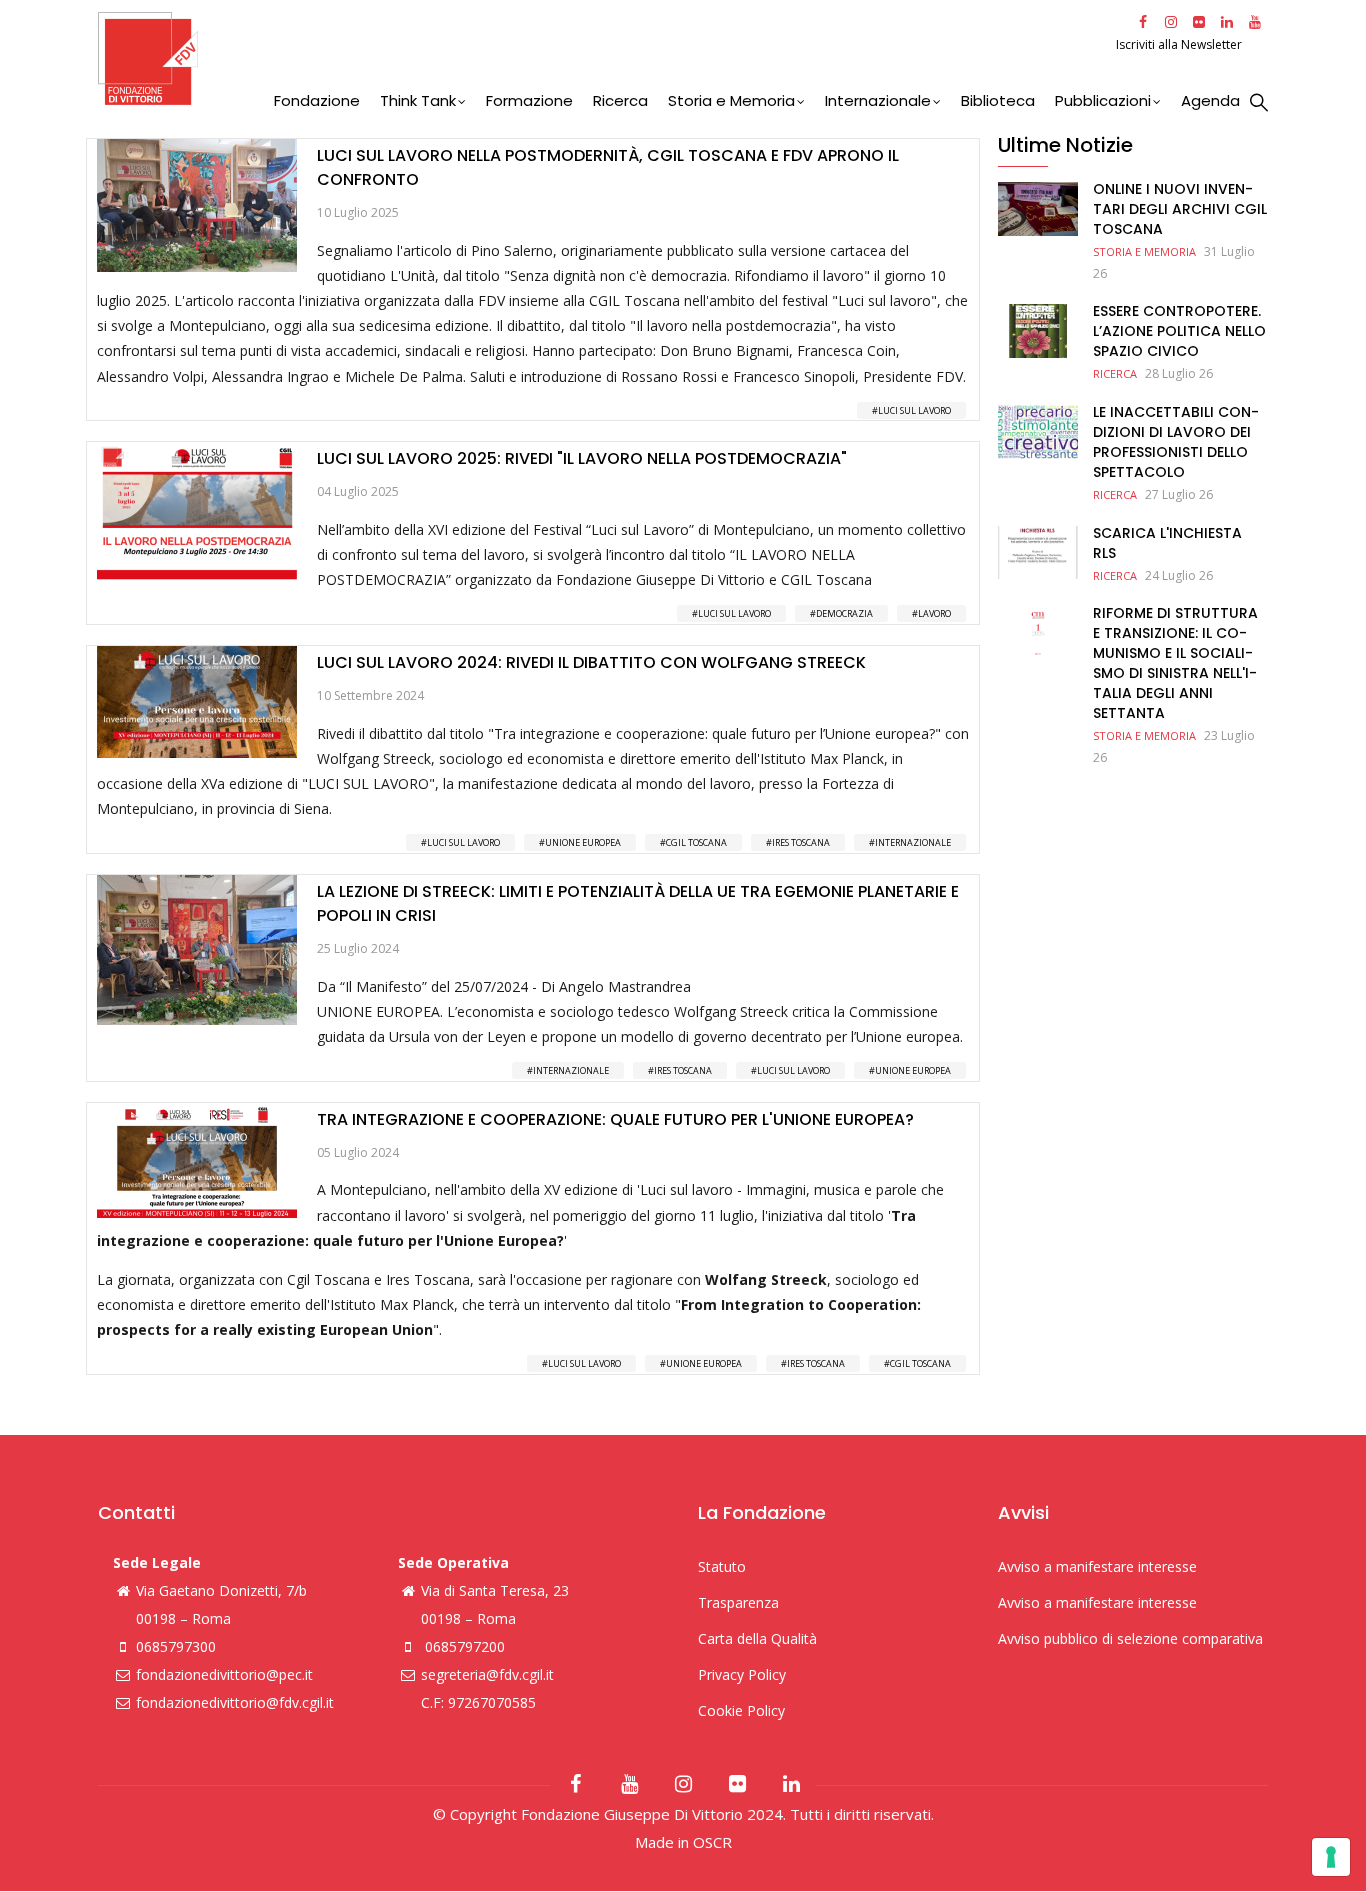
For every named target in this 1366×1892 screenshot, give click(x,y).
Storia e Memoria (731, 100)
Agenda (1210, 100)
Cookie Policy (741, 1710)
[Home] (604, 58)
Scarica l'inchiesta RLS (1167, 543)
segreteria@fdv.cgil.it (487, 1674)
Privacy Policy (742, 1674)
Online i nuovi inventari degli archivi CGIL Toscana (1180, 209)
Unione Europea (583, 842)
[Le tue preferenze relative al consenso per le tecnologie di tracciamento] (1331, 1857)
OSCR (712, 1842)
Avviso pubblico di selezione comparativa (1130, 1638)
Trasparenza (738, 1602)
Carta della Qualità (757, 1638)
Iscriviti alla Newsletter (1180, 44)
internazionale (913, 842)
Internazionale (878, 100)
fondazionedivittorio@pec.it (224, 1674)
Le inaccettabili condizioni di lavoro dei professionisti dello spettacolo (1176, 442)
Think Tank (418, 100)
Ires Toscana (801, 842)
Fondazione (317, 100)
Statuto (722, 1566)
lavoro (934, 613)
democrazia (844, 613)
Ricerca (620, 100)
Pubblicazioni (1103, 100)
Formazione (529, 100)
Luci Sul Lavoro (914, 410)
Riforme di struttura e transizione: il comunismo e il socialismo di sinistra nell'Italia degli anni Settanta (1175, 663)
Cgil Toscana (696, 842)
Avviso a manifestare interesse (1097, 1566)
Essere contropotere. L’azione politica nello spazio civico (1179, 331)
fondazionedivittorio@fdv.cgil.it (235, 1702)
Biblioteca (998, 100)
